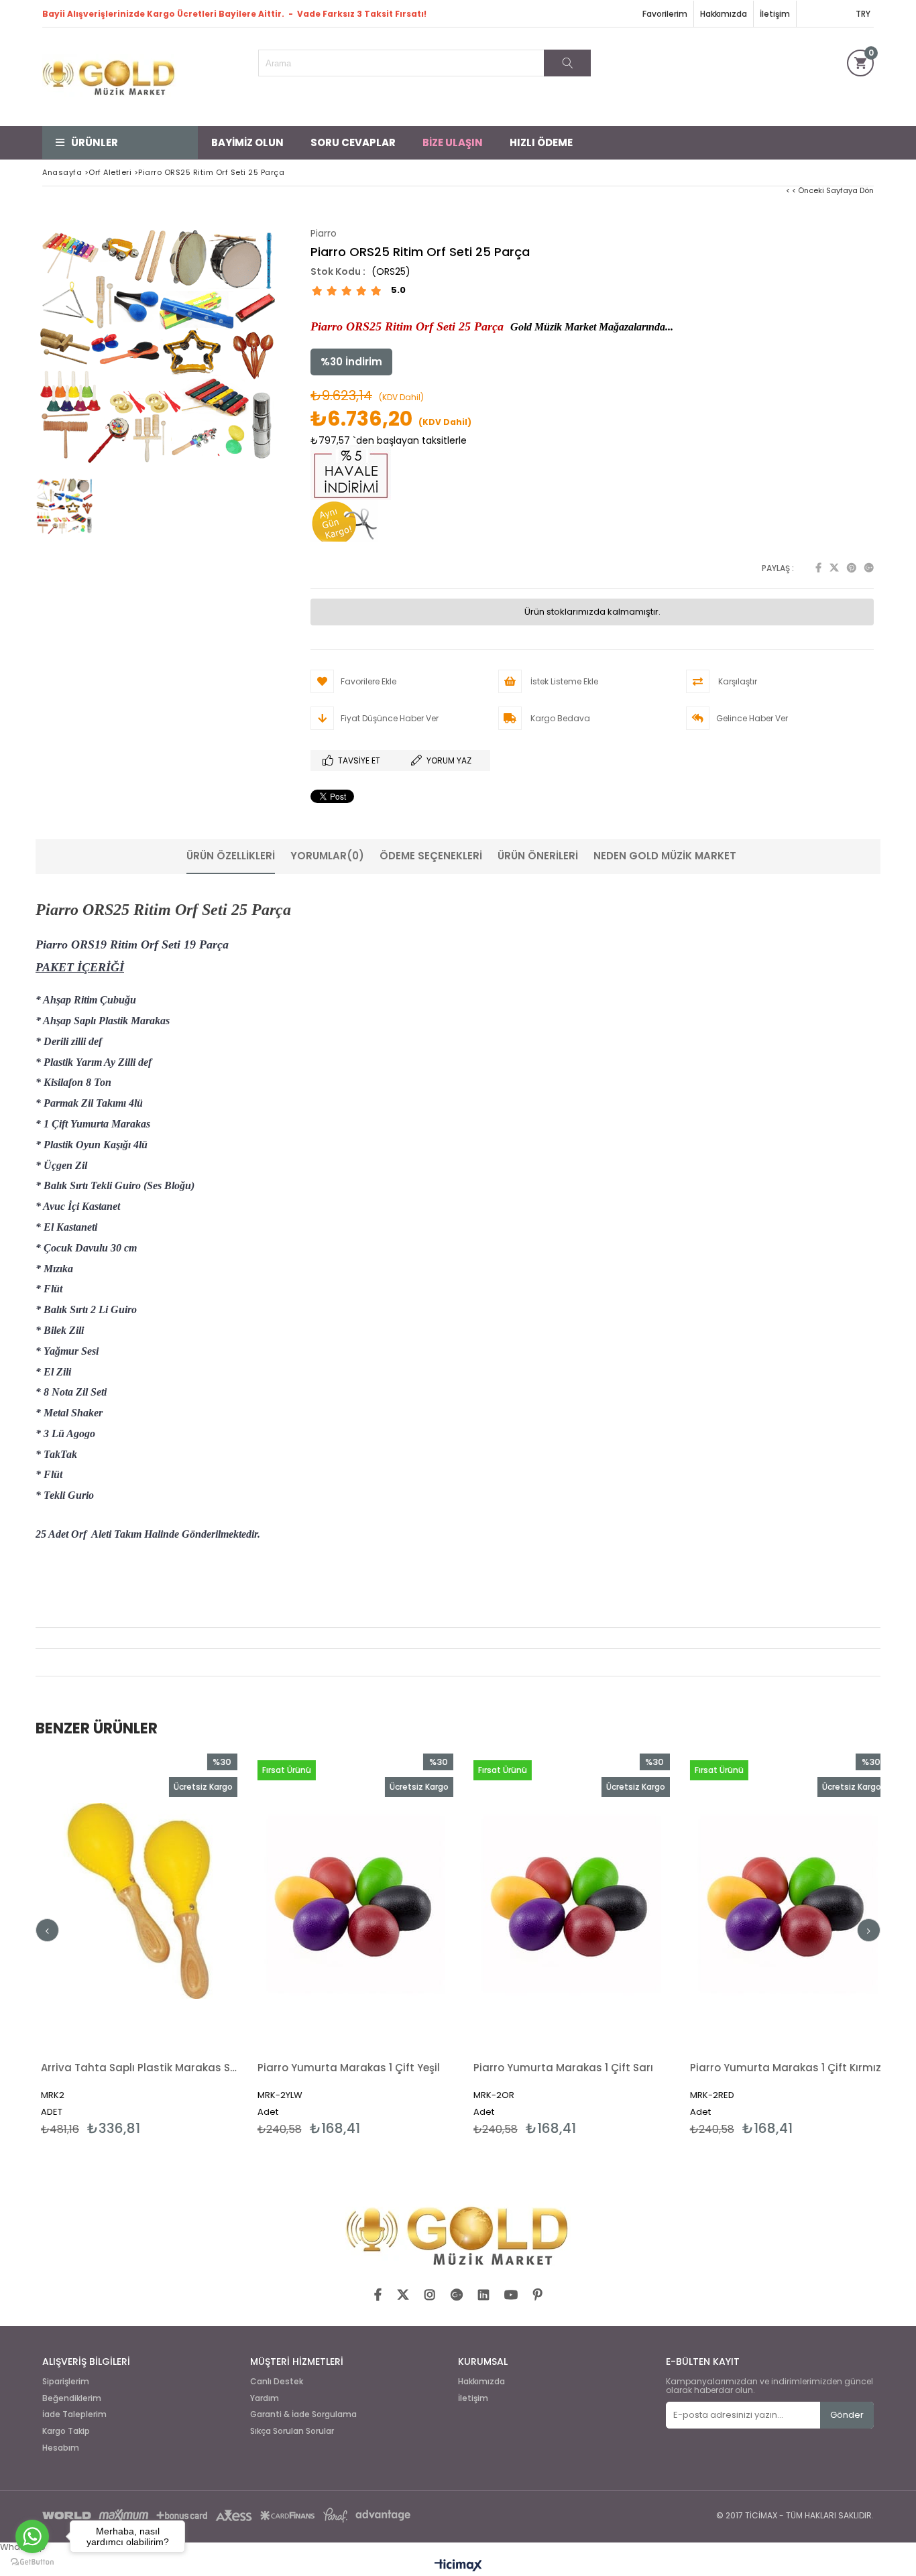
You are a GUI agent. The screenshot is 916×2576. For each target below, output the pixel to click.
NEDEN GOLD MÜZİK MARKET (665, 856)
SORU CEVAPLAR (353, 142)
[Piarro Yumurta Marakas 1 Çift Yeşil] (189, 1901)
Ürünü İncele (236, 1945)
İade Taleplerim (74, 2414)
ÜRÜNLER (95, 142)
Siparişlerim (66, 2382)
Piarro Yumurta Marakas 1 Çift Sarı (396, 2068)
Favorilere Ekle (188, 1945)
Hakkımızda (724, 14)
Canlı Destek (277, 2382)
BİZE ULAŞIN (453, 142)
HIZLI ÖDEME (541, 142)
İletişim (775, 14)
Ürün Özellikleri (231, 856)
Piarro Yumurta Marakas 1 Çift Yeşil (182, 2068)
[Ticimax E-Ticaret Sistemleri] (458, 2566)
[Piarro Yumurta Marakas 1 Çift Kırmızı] (621, 1901)
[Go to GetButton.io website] (32, 2562)
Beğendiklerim (72, 2398)
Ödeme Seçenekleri (431, 856)
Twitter (834, 568)
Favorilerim (665, 14)
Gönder (847, 2415)
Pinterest (852, 568)
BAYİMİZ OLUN (247, 142)
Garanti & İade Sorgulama (303, 2414)
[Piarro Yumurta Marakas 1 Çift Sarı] (405, 1901)
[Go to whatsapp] (32, 2536)
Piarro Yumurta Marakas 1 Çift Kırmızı (620, 2068)
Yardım (265, 2398)
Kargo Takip (66, 2431)
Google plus (869, 568)
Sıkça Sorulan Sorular (292, 2431)
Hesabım (61, 2448)
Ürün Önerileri (538, 856)
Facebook (818, 568)
